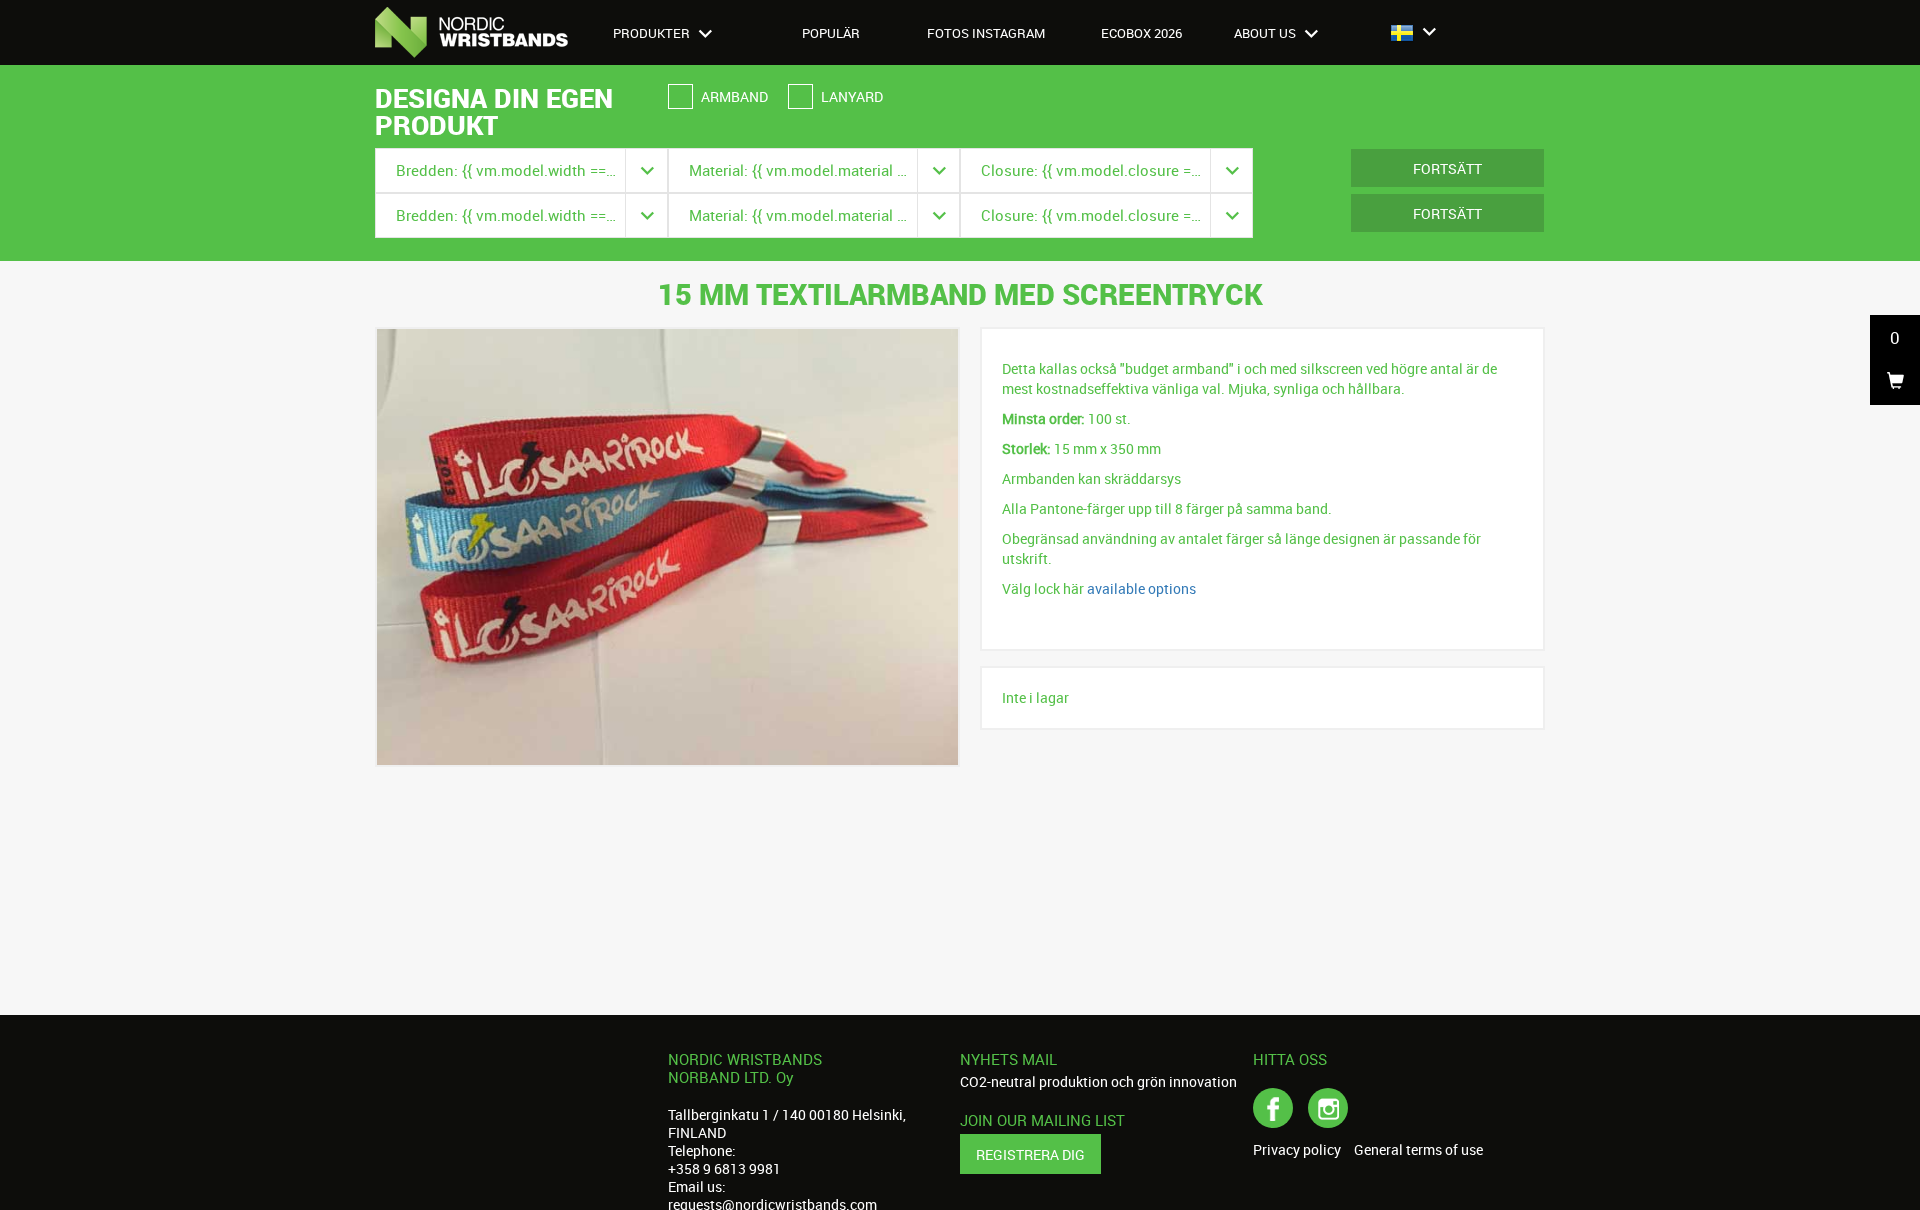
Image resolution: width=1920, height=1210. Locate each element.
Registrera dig (1030, 1154)
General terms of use (1418, 1150)
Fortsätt (1447, 168)
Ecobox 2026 (1141, 33)
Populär (831, 33)
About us (1266, 33)
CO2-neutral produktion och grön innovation (1098, 1081)
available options (1141, 588)
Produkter (653, 33)
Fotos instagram (986, 33)
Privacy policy (1297, 1150)
